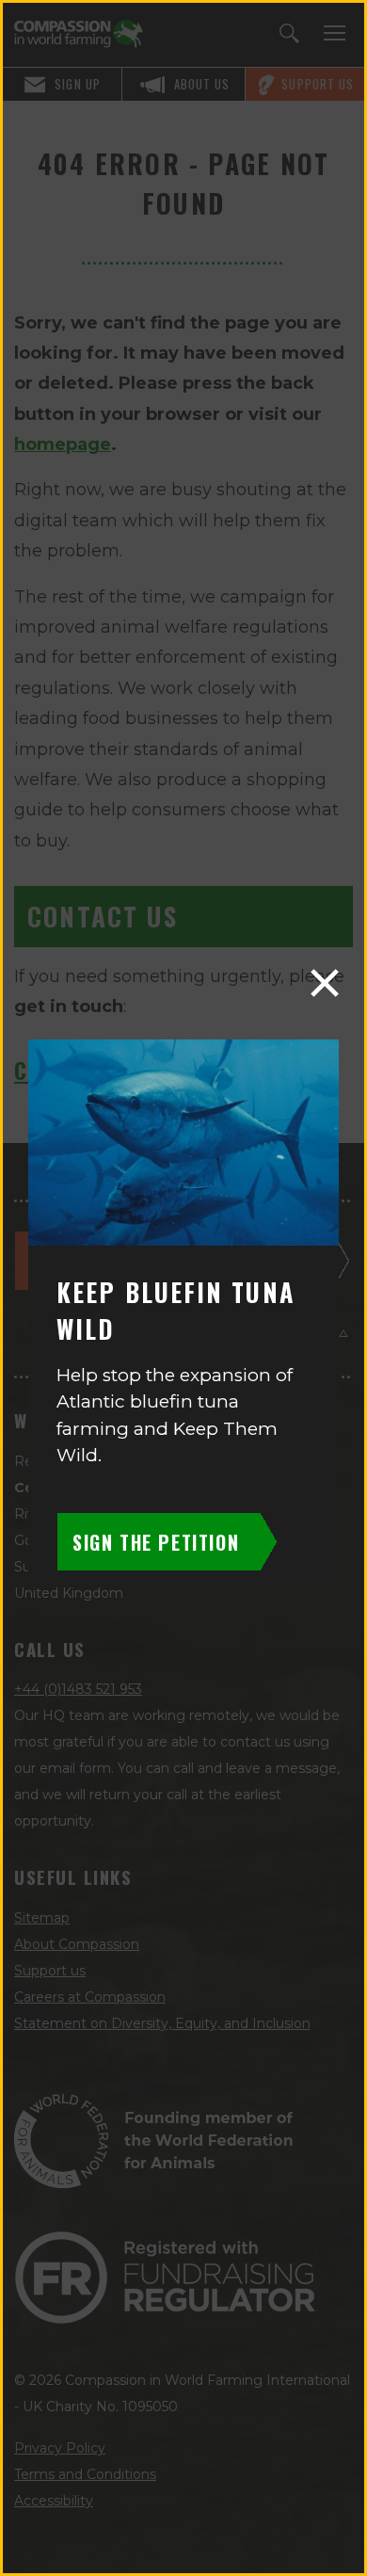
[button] (325, 983)
